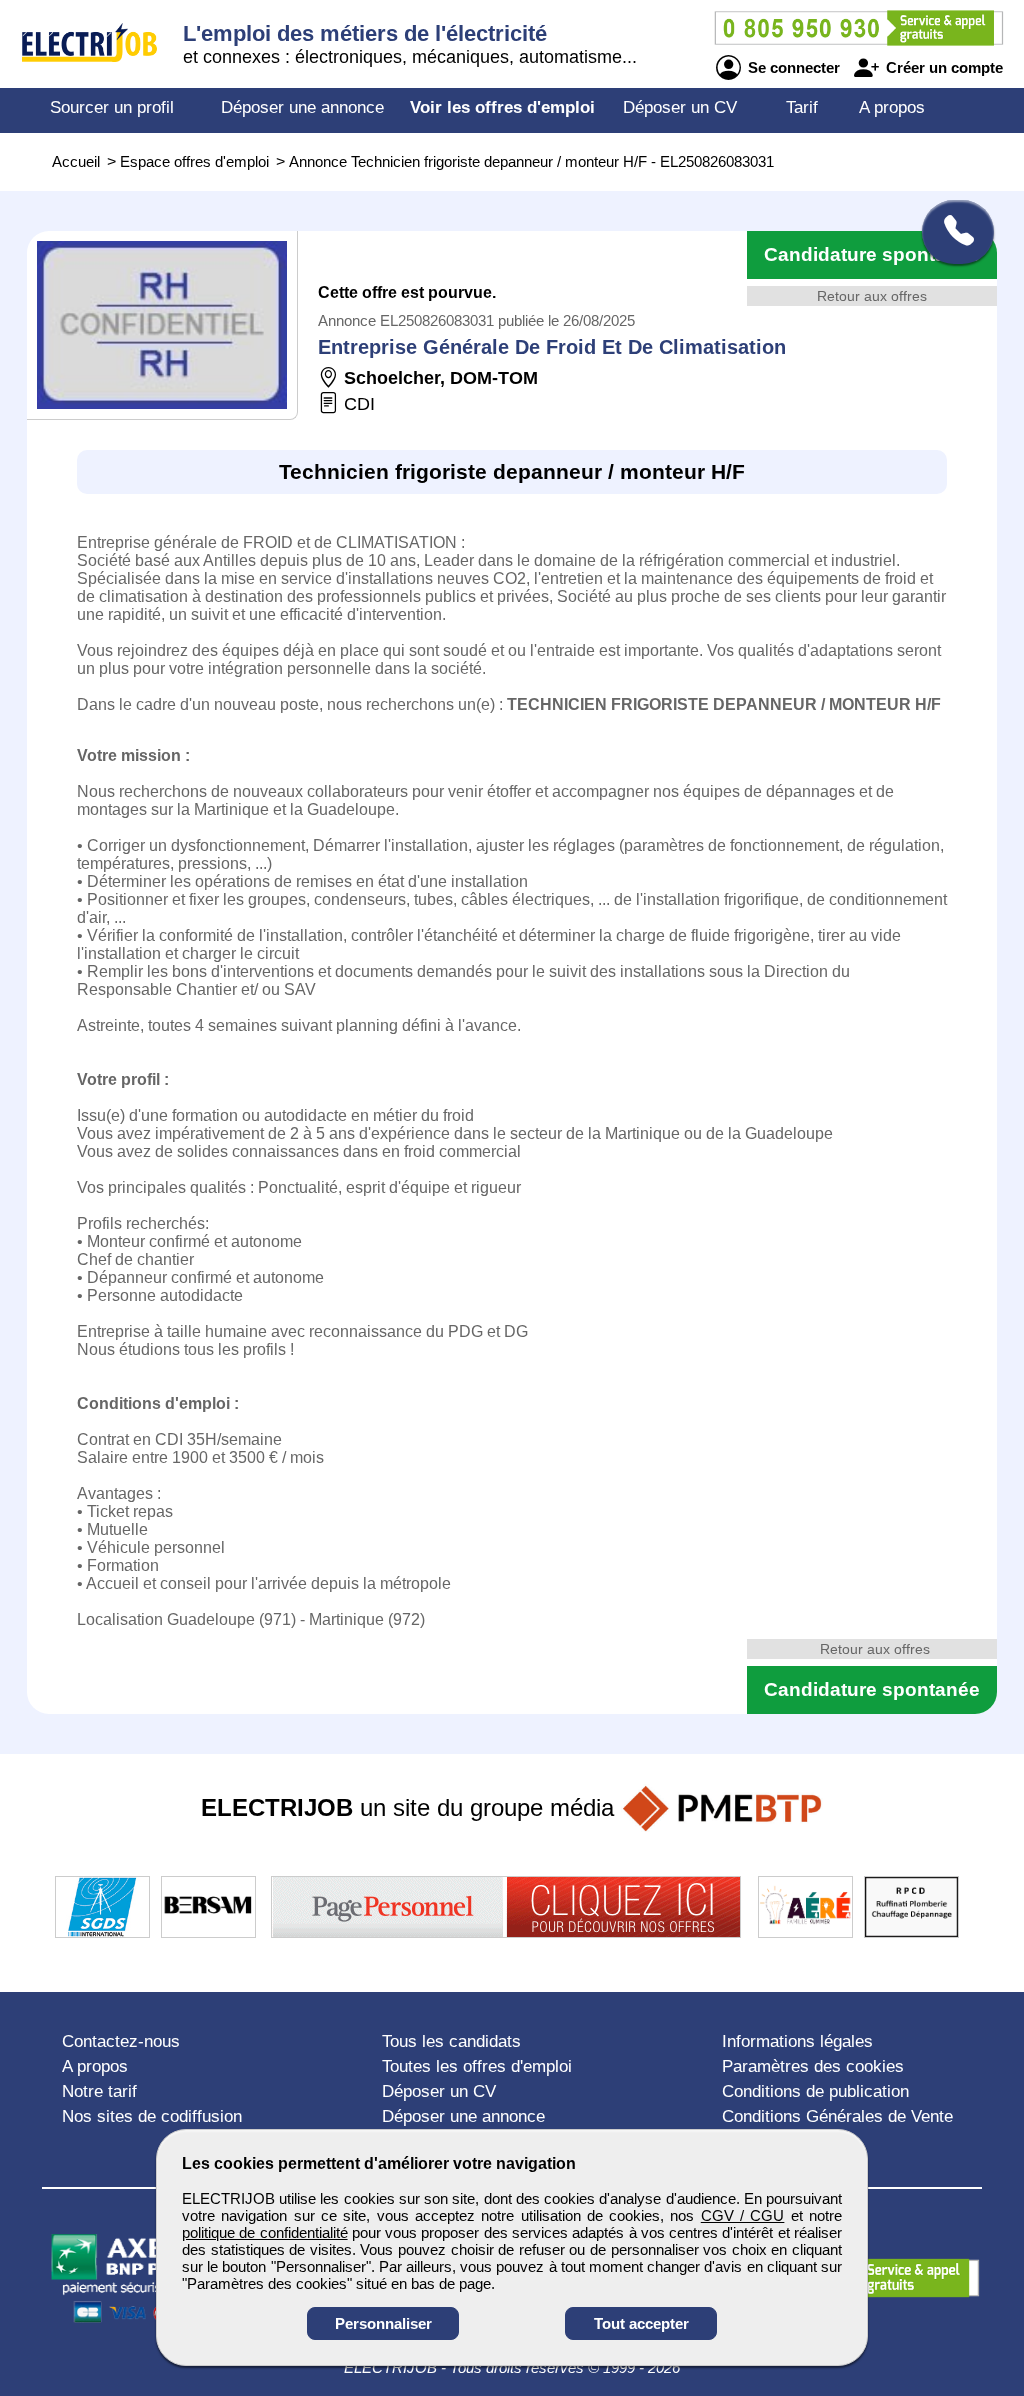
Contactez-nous (121, 2041)
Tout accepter (641, 2323)
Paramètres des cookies (813, 2066)
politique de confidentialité (265, 2232)
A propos (892, 107)
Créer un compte (942, 67)
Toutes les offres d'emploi (477, 2066)
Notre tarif (99, 2091)
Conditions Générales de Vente (837, 2116)
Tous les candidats (451, 2041)
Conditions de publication (815, 2091)
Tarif (802, 107)
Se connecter (792, 67)
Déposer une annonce (302, 107)
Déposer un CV (680, 107)
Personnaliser (383, 2323)
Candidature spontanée (872, 254)
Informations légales (797, 2041)
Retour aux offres (872, 296)
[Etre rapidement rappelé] (950, 232)
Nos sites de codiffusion (152, 2116)
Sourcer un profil (112, 107)
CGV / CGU (743, 2215)
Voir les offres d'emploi (502, 107)
